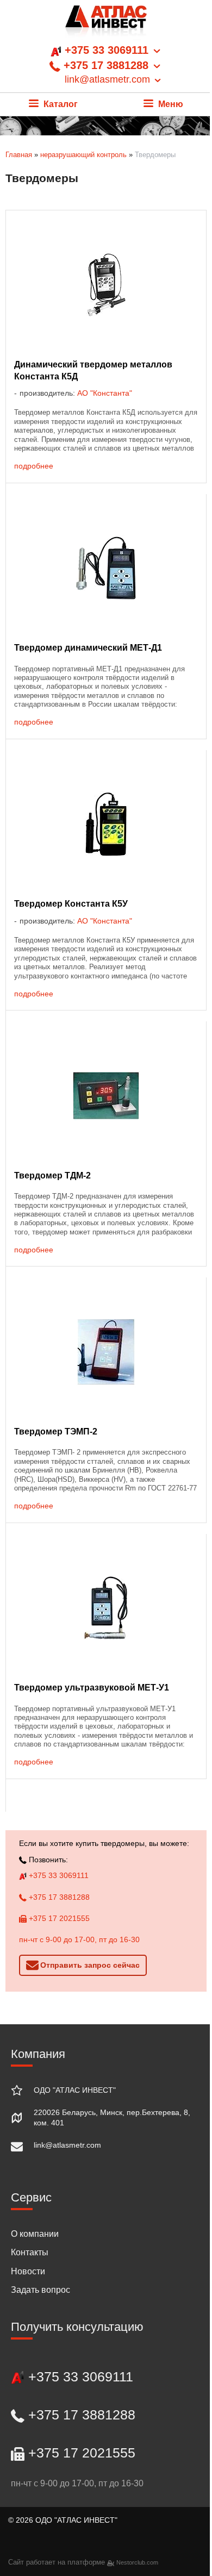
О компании (35, 2234)
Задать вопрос (40, 2290)
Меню (170, 104)
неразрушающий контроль (83, 155)
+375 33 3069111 (58, 1875)
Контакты (30, 2252)
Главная (19, 155)
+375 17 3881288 (58, 1897)
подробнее (34, 466)
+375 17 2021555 (58, 1918)
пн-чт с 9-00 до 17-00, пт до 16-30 (79, 1939)
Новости (28, 2271)
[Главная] (106, 24)
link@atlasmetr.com (67, 2145)
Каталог (60, 104)
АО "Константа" (105, 393)
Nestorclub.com (137, 2562)
